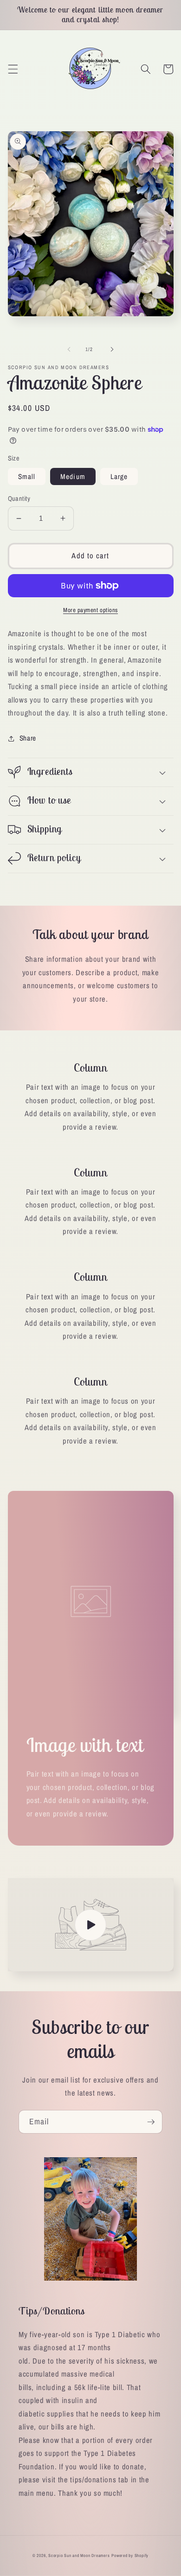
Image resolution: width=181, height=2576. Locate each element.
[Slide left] (69, 349)
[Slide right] (112, 349)
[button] (13, 69)
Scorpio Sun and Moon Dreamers (79, 2556)
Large (119, 476)
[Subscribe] (151, 2122)
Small (27, 476)
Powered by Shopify (130, 2556)
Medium (73, 476)
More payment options (90, 610)
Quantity (19, 498)
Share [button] (28, 738)
